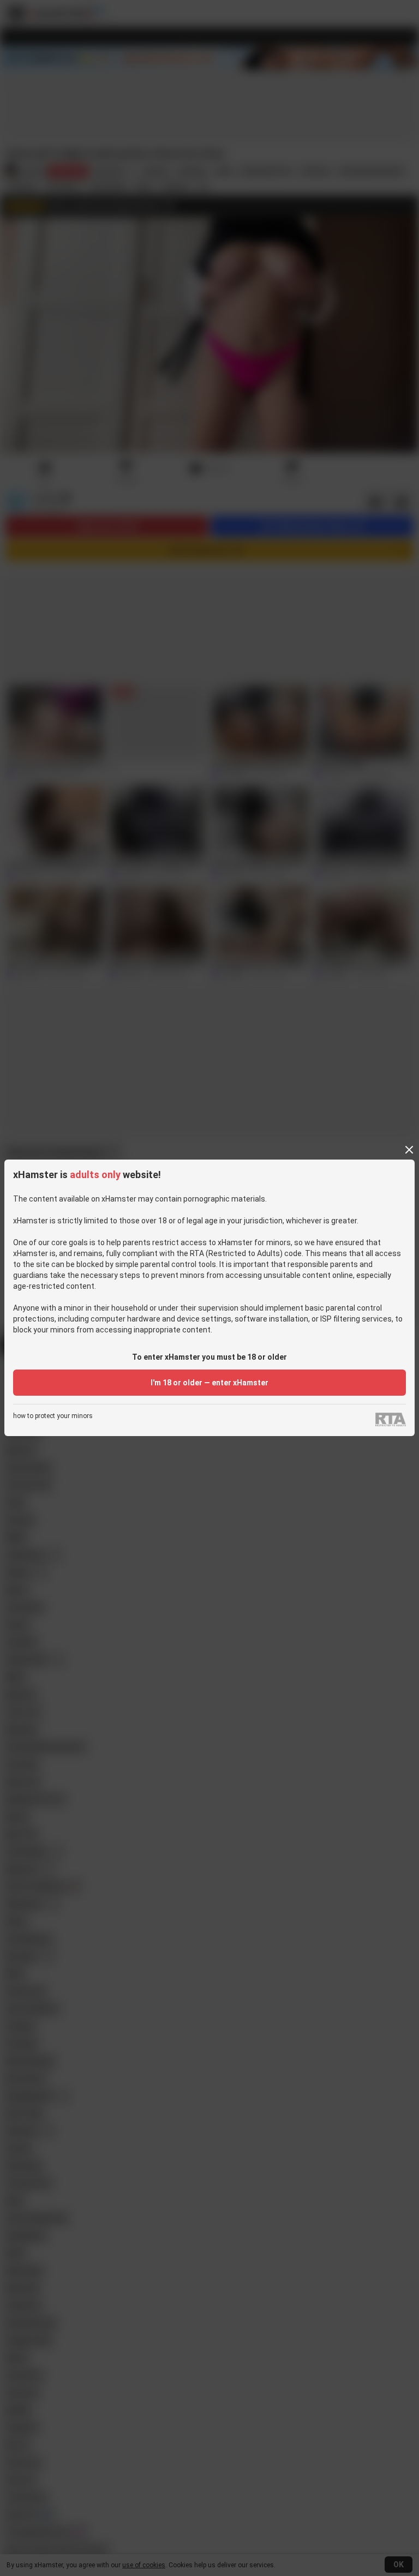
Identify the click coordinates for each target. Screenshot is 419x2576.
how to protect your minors (53, 1416)
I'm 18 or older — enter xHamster (209, 1383)
